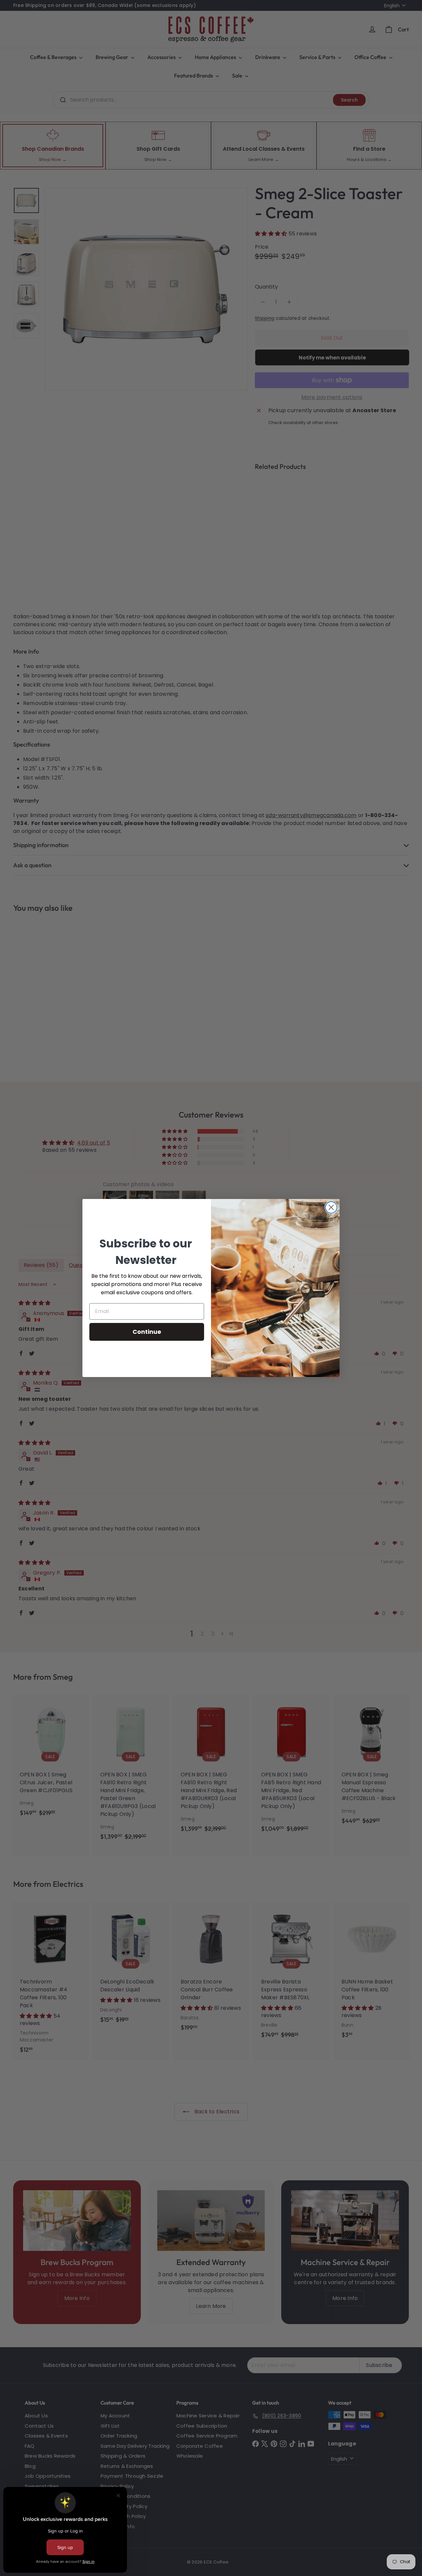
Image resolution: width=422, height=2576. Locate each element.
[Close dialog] (331, 1207)
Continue (147, 1332)
